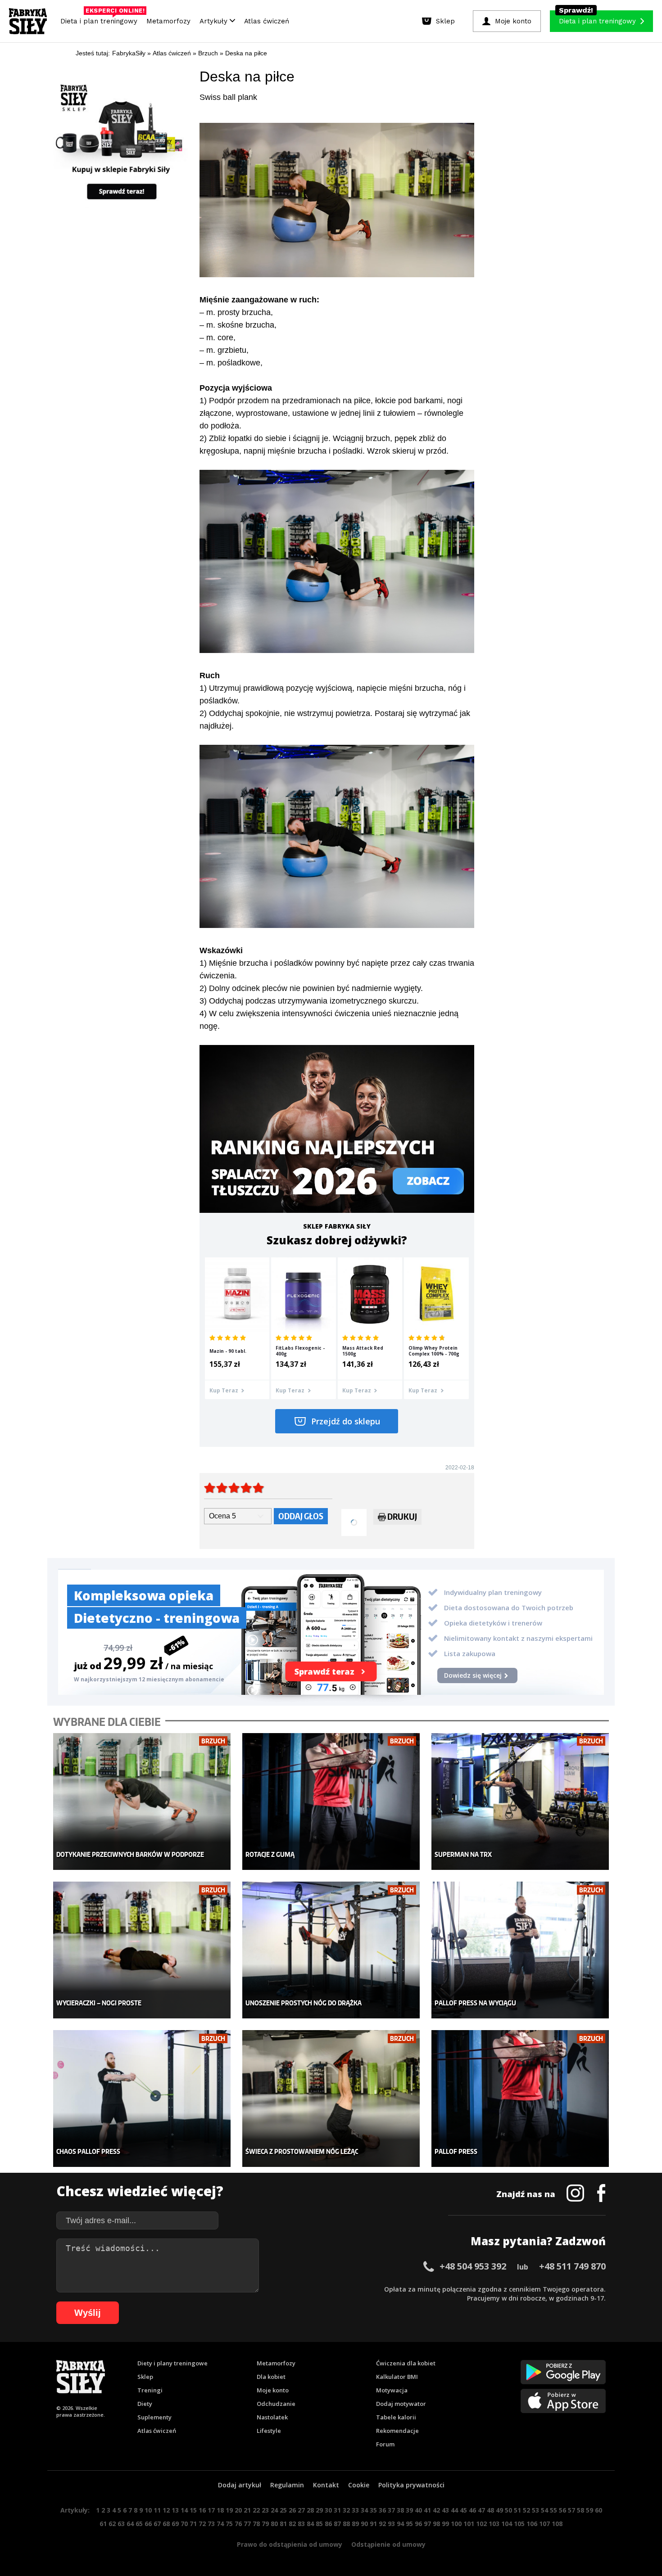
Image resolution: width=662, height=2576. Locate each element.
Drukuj (402, 1516)
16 (202, 2510)
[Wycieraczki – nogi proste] (142, 1950)
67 (157, 2524)
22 (256, 2510)
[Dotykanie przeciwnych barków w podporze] (142, 1802)
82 (292, 2524)
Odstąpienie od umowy (388, 2544)
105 (519, 2524)
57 (571, 2510)
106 (532, 2524)
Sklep (145, 2377)
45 (463, 2510)
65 (139, 2524)
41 (427, 2510)
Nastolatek (272, 2417)
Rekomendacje (397, 2431)
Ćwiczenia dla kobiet (406, 2363)
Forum (385, 2444)
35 (373, 2510)
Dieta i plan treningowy (101, 19)
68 (166, 2524)
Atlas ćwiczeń (267, 21)
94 (400, 2524)
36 (382, 2510)
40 (418, 2510)
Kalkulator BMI (397, 2377)
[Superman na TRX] (520, 1802)
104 (507, 2524)
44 (454, 2510)
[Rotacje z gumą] (331, 1802)
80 (274, 2524)
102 (481, 2524)
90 (364, 2524)
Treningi (150, 2390)
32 (346, 2510)
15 (193, 2510)
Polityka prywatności (411, 2485)
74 (220, 2524)
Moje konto (273, 2390)
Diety (145, 2404)
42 (436, 2510)
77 (247, 2524)
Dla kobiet (271, 2377)
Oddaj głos (301, 1516)
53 (535, 2510)
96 (418, 2524)
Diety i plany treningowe (172, 2363)
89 (355, 2524)
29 (319, 2510)
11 (157, 2510)
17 (211, 2510)
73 (211, 2524)
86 (328, 2524)
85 (319, 2524)
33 (355, 2510)
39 (409, 2510)
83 (301, 2524)
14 (184, 2510)
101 (469, 2524)
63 (121, 2524)
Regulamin (287, 2485)
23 (265, 2510)
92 (382, 2524)
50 (508, 2510)
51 (517, 2510)
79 (265, 2524)
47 (481, 2510)
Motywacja (392, 2390)
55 (553, 2510)
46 (472, 2510)
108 (557, 2524)
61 (103, 2524)
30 (328, 2510)
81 (283, 2524)
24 (274, 2510)
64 (130, 2524)
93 (391, 2524)
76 (238, 2524)
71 (193, 2524)
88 (346, 2524)
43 (445, 2510)
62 (112, 2524)
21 (247, 2510)
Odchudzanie (276, 2404)
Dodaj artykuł (240, 2485)
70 (184, 2524)
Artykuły (215, 21)
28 (310, 2510)
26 (292, 2510)
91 (373, 2524)
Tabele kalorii (396, 2417)
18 (220, 2510)
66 (148, 2524)
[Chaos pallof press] (142, 2099)
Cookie (359, 2485)
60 (599, 2510)
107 (544, 2524)
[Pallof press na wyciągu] (520, 1950)
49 (499, 2510)
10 (148, 2510)
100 (456, 2524)
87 (337, 2524)
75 (229, 2524)
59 (589, 2510)
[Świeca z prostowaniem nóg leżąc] (331, 2099)
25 (283, 2510)
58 (580, 2510)
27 (301, 2510)
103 (494, 2524)
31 (337, 2510)
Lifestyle (269, 2431)
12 (166, 2510)
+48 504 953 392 (473, 2266)
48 (490, 2510)
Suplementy (154, 2417)
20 (238, 2510)
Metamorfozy (168, 21)
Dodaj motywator (401, 2404)
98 (436, 2524)
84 (310, 2524)
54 (544, 2510)
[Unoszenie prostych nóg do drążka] (331, 1950)
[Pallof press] (520, 2099)
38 (400, 2510)
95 (409, 2524)
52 (526, 2510)
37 (391, 2510)
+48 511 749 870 (572, 2266)
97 (427, 2524)
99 (445, 2524)
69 (175, 2524)
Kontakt (326, 2485)
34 (364, 2510)
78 (256, 2524)
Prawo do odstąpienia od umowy (290, 2544)
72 (202, 2524)
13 (175, 2510)
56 (562, 2510)
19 (229, 2510)
